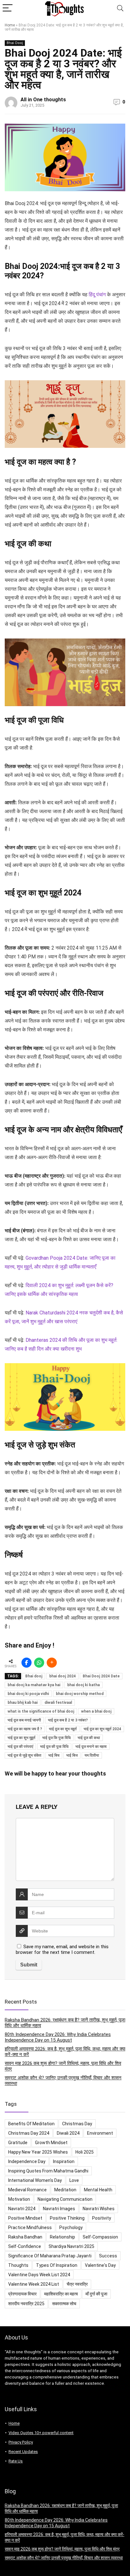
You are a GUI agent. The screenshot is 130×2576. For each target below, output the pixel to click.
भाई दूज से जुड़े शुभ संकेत (24, 1755)
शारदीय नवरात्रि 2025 (26, 2304)
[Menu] (8, 8)
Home (10, 25)
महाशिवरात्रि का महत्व (61, 2294)
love (74, 2180)
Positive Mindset (25, 2218)
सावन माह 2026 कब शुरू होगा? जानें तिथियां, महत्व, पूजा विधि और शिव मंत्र (62, 2549)
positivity (102, 2218)
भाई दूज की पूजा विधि (54, 1747)
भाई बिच (54, 1755)
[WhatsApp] (39, 1663)
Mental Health (98, 2190)
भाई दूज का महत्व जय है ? (25, 1729)
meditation (65, 2190)
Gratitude (18, 2143)
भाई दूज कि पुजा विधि (56, 1738)
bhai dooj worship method (80, 1694)
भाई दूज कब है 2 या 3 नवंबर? (68, 1720)
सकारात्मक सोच (64, 2304)
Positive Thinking (67, 2218)
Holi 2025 (85, 2152)
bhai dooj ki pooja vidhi (28, 1694)
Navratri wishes (99, 2209)
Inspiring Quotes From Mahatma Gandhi (48, 2171)
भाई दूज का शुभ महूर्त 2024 (102, 1729)
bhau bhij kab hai (23, 1703)
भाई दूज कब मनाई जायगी (24, 1720)
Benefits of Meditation (31, 2124)
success (108, 2256)
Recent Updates (23, 2452)
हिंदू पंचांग (97, 295)
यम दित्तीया (92, 1755)
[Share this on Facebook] (27, 1663)
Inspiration (64, 2161)
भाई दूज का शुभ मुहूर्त (21, 1738)
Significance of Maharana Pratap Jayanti (50, 2256)
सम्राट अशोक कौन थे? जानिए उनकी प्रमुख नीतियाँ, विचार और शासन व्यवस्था (64, 2558)
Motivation (19, 2199)
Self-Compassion (100, 2237)
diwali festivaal (58, 1703)
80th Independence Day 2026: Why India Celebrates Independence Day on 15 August (58, 2037)
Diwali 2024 (68, 2133)
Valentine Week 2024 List (34, 2284)
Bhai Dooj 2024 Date (101, 1676)
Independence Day (27, 2161)
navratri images (59, 2209)
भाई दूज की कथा (89, 1738)
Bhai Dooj (15, 43)
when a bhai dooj (96, 1711)
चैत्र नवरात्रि (77, 2284)
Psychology (71, 2228)
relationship (62, 2237)
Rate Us (16, 2461)
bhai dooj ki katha (83, 1685)
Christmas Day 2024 (29, 2133)
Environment (100, 2133)
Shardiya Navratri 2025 (71, 2246)
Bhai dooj (34, 1676)
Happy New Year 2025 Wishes (38, 2152)
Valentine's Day (100, 2265)
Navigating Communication (65, 2199)
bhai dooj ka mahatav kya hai (34, 1685)
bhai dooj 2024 (62, 1676)
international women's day (35, 2180)
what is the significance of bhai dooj (41, 1711)
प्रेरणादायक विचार (22, 2294)
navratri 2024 (22, 2209)
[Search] (120, 8)
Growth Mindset (51, 2143)
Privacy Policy (21, 2442)
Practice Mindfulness (30, 2228)
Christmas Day (77, 2124)
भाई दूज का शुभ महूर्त (63, 1729)
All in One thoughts (43, 100)
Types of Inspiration (57, 2265)
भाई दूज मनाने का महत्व (91, 1747)
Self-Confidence (25, 2246)
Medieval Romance (27, 2190)
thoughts (18, 2265)
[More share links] (52, 1663)
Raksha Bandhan (25, 2237)
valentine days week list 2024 (39, 2275)
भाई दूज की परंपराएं (20, 1747)
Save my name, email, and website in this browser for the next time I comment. (62, 1949)
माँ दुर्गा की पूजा (96, 2294)
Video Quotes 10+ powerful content (41, 2433)
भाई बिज (72, 1755)
